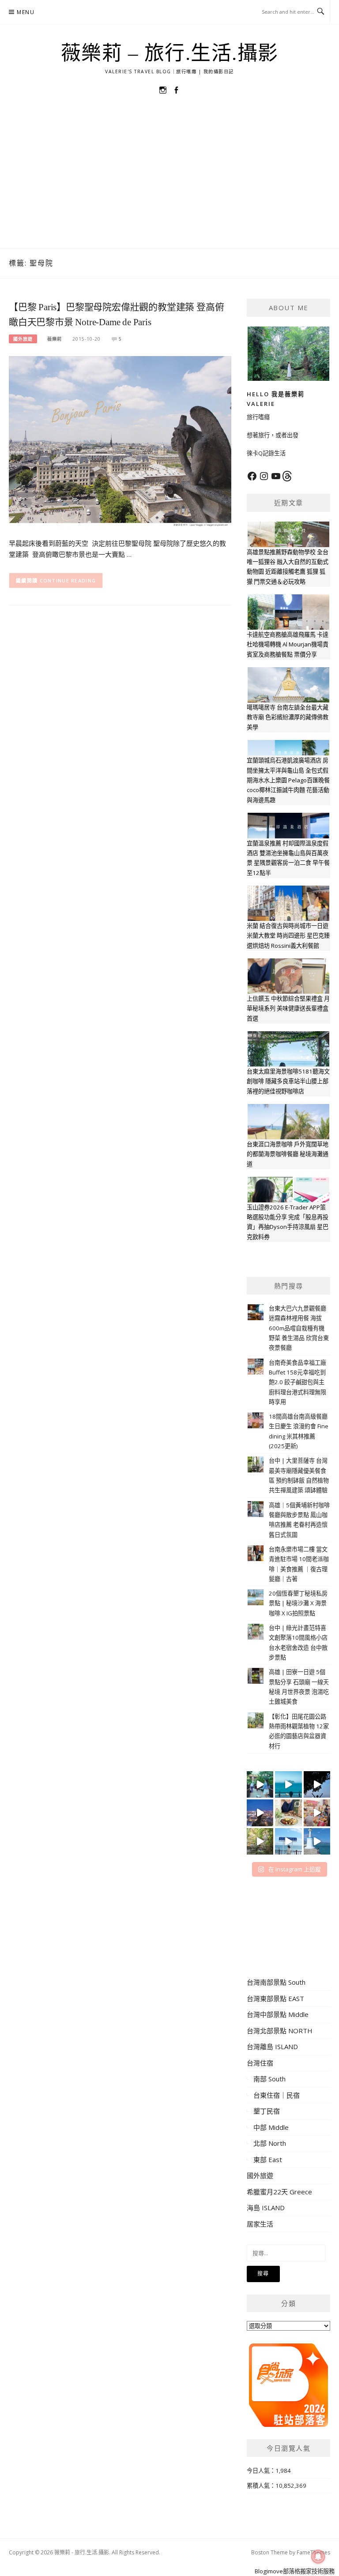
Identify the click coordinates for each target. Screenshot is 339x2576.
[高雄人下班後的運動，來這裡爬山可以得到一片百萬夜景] (317, 1784)
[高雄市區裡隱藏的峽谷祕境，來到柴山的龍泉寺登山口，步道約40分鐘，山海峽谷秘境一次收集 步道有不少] (260, 1841)
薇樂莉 (55, 339)
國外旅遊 (23, 339)
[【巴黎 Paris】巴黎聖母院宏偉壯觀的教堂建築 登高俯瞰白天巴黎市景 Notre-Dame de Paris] (120, 441)
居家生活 (260, 2224)
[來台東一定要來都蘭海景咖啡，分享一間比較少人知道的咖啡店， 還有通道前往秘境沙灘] (288, 1841)
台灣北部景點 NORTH (280, 2031)
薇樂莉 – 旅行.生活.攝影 (170, 53)
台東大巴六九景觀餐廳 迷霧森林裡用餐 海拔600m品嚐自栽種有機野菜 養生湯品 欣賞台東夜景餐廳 (299, 1328)
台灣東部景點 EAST (275, 1998)
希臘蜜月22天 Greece (279, 2192)
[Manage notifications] (318, 2557)
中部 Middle (271, 2127)
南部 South (269, 2079)
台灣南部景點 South (276, 1982)
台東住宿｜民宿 (277, 2095)
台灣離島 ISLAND (272, 2047)
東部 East (268, 2159)
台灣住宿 (260, 2063)
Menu (26, 12)
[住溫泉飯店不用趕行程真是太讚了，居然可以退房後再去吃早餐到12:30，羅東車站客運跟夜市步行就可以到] (260, 1813)
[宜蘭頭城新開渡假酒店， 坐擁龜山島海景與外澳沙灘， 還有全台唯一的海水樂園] (288, 1784)
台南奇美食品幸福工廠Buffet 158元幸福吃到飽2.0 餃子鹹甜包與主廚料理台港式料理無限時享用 (298, 1382)
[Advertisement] (169, 182)
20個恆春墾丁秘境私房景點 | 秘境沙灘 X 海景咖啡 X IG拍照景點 (298, 1603)
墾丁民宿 (267, 2111)
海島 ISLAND (266, 2208)
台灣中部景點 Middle (278, 2014)
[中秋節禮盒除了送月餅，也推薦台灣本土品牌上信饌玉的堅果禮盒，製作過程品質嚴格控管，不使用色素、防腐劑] (288, 1813)
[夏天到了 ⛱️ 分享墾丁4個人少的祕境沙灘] (317, 1841)
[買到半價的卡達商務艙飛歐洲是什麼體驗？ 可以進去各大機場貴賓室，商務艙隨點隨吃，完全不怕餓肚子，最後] (260, 1784)
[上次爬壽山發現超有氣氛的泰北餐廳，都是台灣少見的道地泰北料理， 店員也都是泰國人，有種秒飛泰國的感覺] (317, 1813)
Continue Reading (68, 580)
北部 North (270, 2143)
